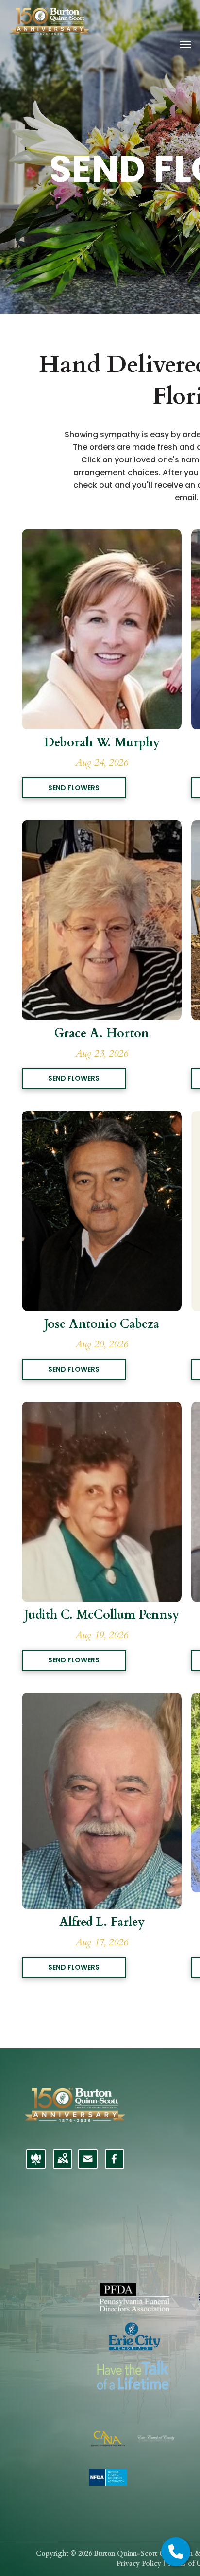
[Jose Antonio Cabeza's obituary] (102, 1117)
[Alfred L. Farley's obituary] (102, 1698)
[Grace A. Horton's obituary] (102, 826)
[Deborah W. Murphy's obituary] (102, 535)
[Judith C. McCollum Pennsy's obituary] (102, 1407)
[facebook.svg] (114, 2165)
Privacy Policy (139, 2564)
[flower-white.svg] (36, 2165)
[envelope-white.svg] (88, 2165)
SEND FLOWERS (74, 788)
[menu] (185, 45)
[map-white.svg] (63, 2165)
